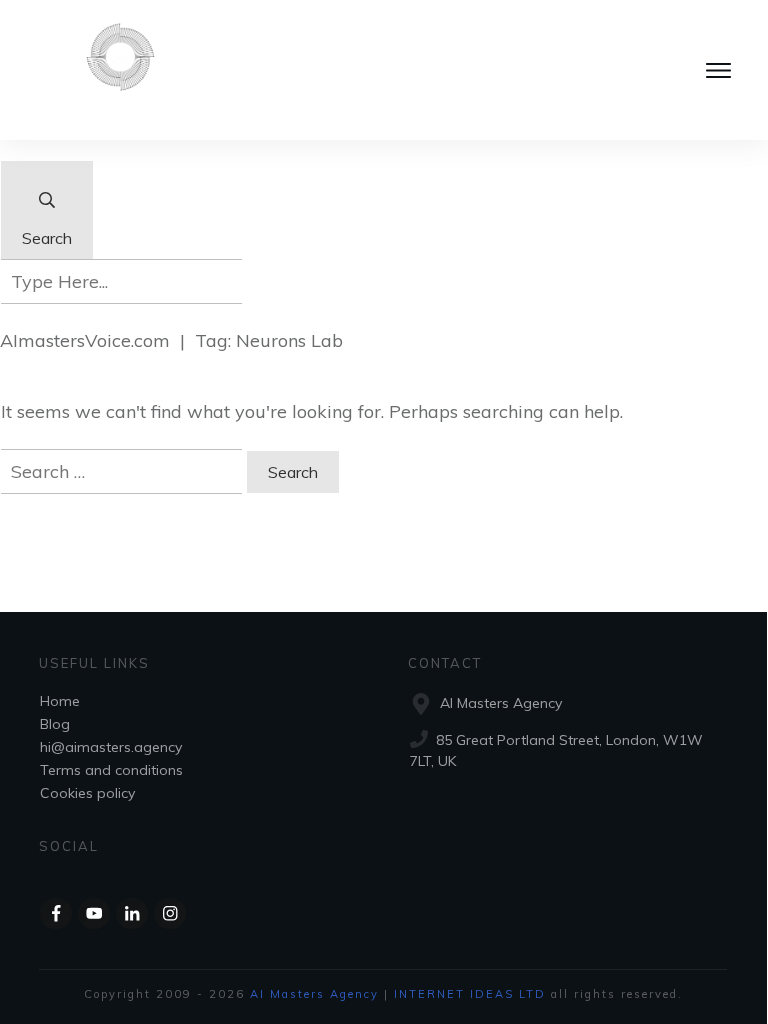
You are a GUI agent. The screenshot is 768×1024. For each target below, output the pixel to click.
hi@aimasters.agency (111, 747)
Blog (55, 724)
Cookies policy (87, 793)
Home (60, 701)
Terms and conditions (111, 770)
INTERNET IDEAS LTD (470, 994)
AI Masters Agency (314, 994)
